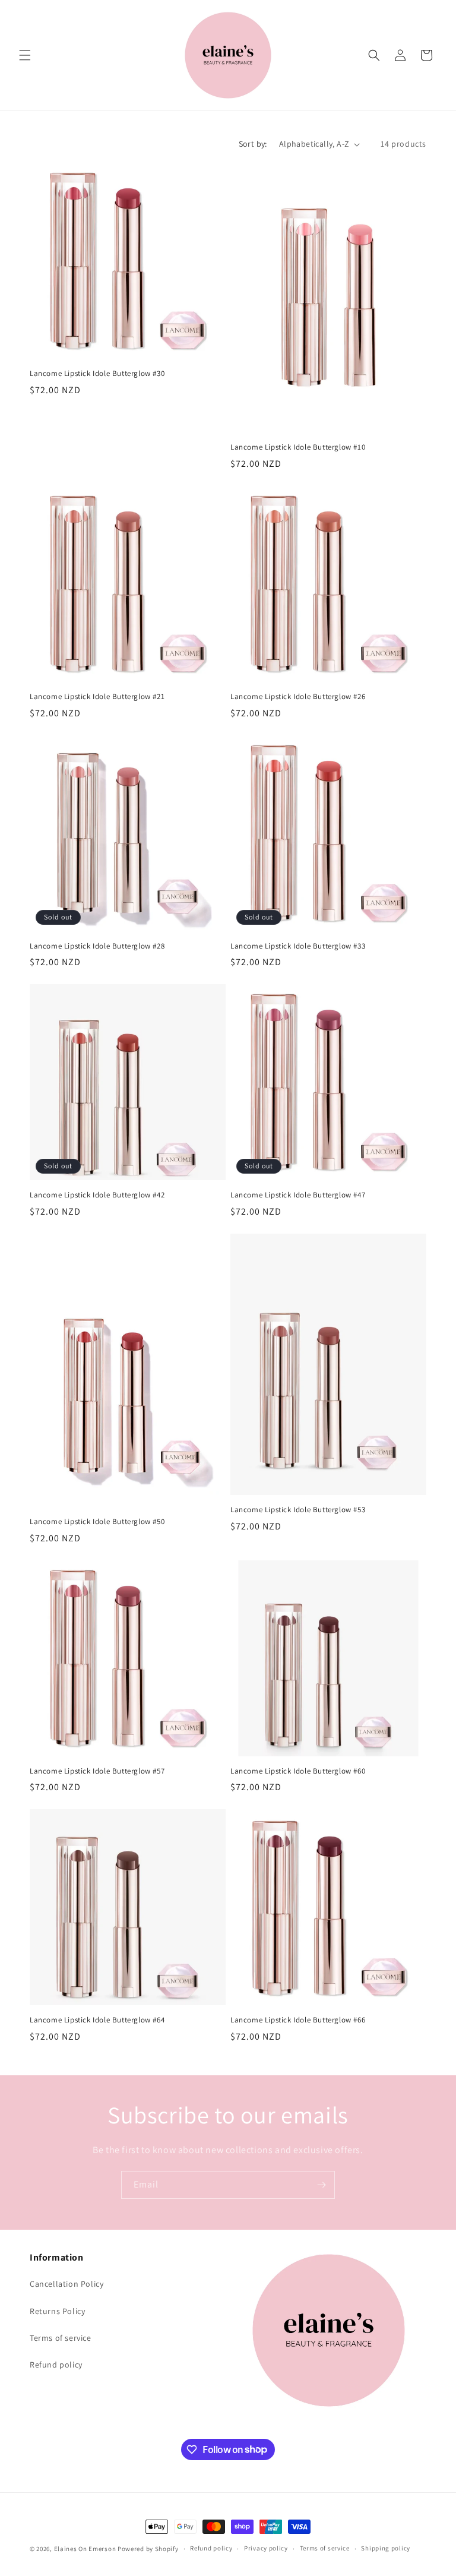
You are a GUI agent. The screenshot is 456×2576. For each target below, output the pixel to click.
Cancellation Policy (66, 2284)
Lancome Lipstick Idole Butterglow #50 (97, 1522)
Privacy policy (266, 2548)
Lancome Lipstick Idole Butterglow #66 (298, 2020)
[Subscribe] (321, 2185)
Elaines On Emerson (85, 2549)
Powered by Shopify (148, 2549)
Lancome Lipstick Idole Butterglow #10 (298, 447)
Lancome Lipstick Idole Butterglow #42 (97, 1195)
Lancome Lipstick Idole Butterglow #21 (97, 697)
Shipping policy (386, 2548)
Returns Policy (57, 2311)
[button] (25, 55)
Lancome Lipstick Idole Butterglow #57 (97, 1771)
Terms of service (61, 2338)
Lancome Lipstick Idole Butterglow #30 (97, 374)
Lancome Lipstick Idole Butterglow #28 (97, 946)
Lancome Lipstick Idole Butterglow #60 (298, 1771)
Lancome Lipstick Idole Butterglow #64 (97, 2020)
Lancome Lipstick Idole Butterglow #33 (298, 946)
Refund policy (56, 2365)
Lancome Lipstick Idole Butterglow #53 (298, 1510)
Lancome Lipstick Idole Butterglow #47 (298, 1195)
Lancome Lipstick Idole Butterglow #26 (298, 697)
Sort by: (253, 144)
